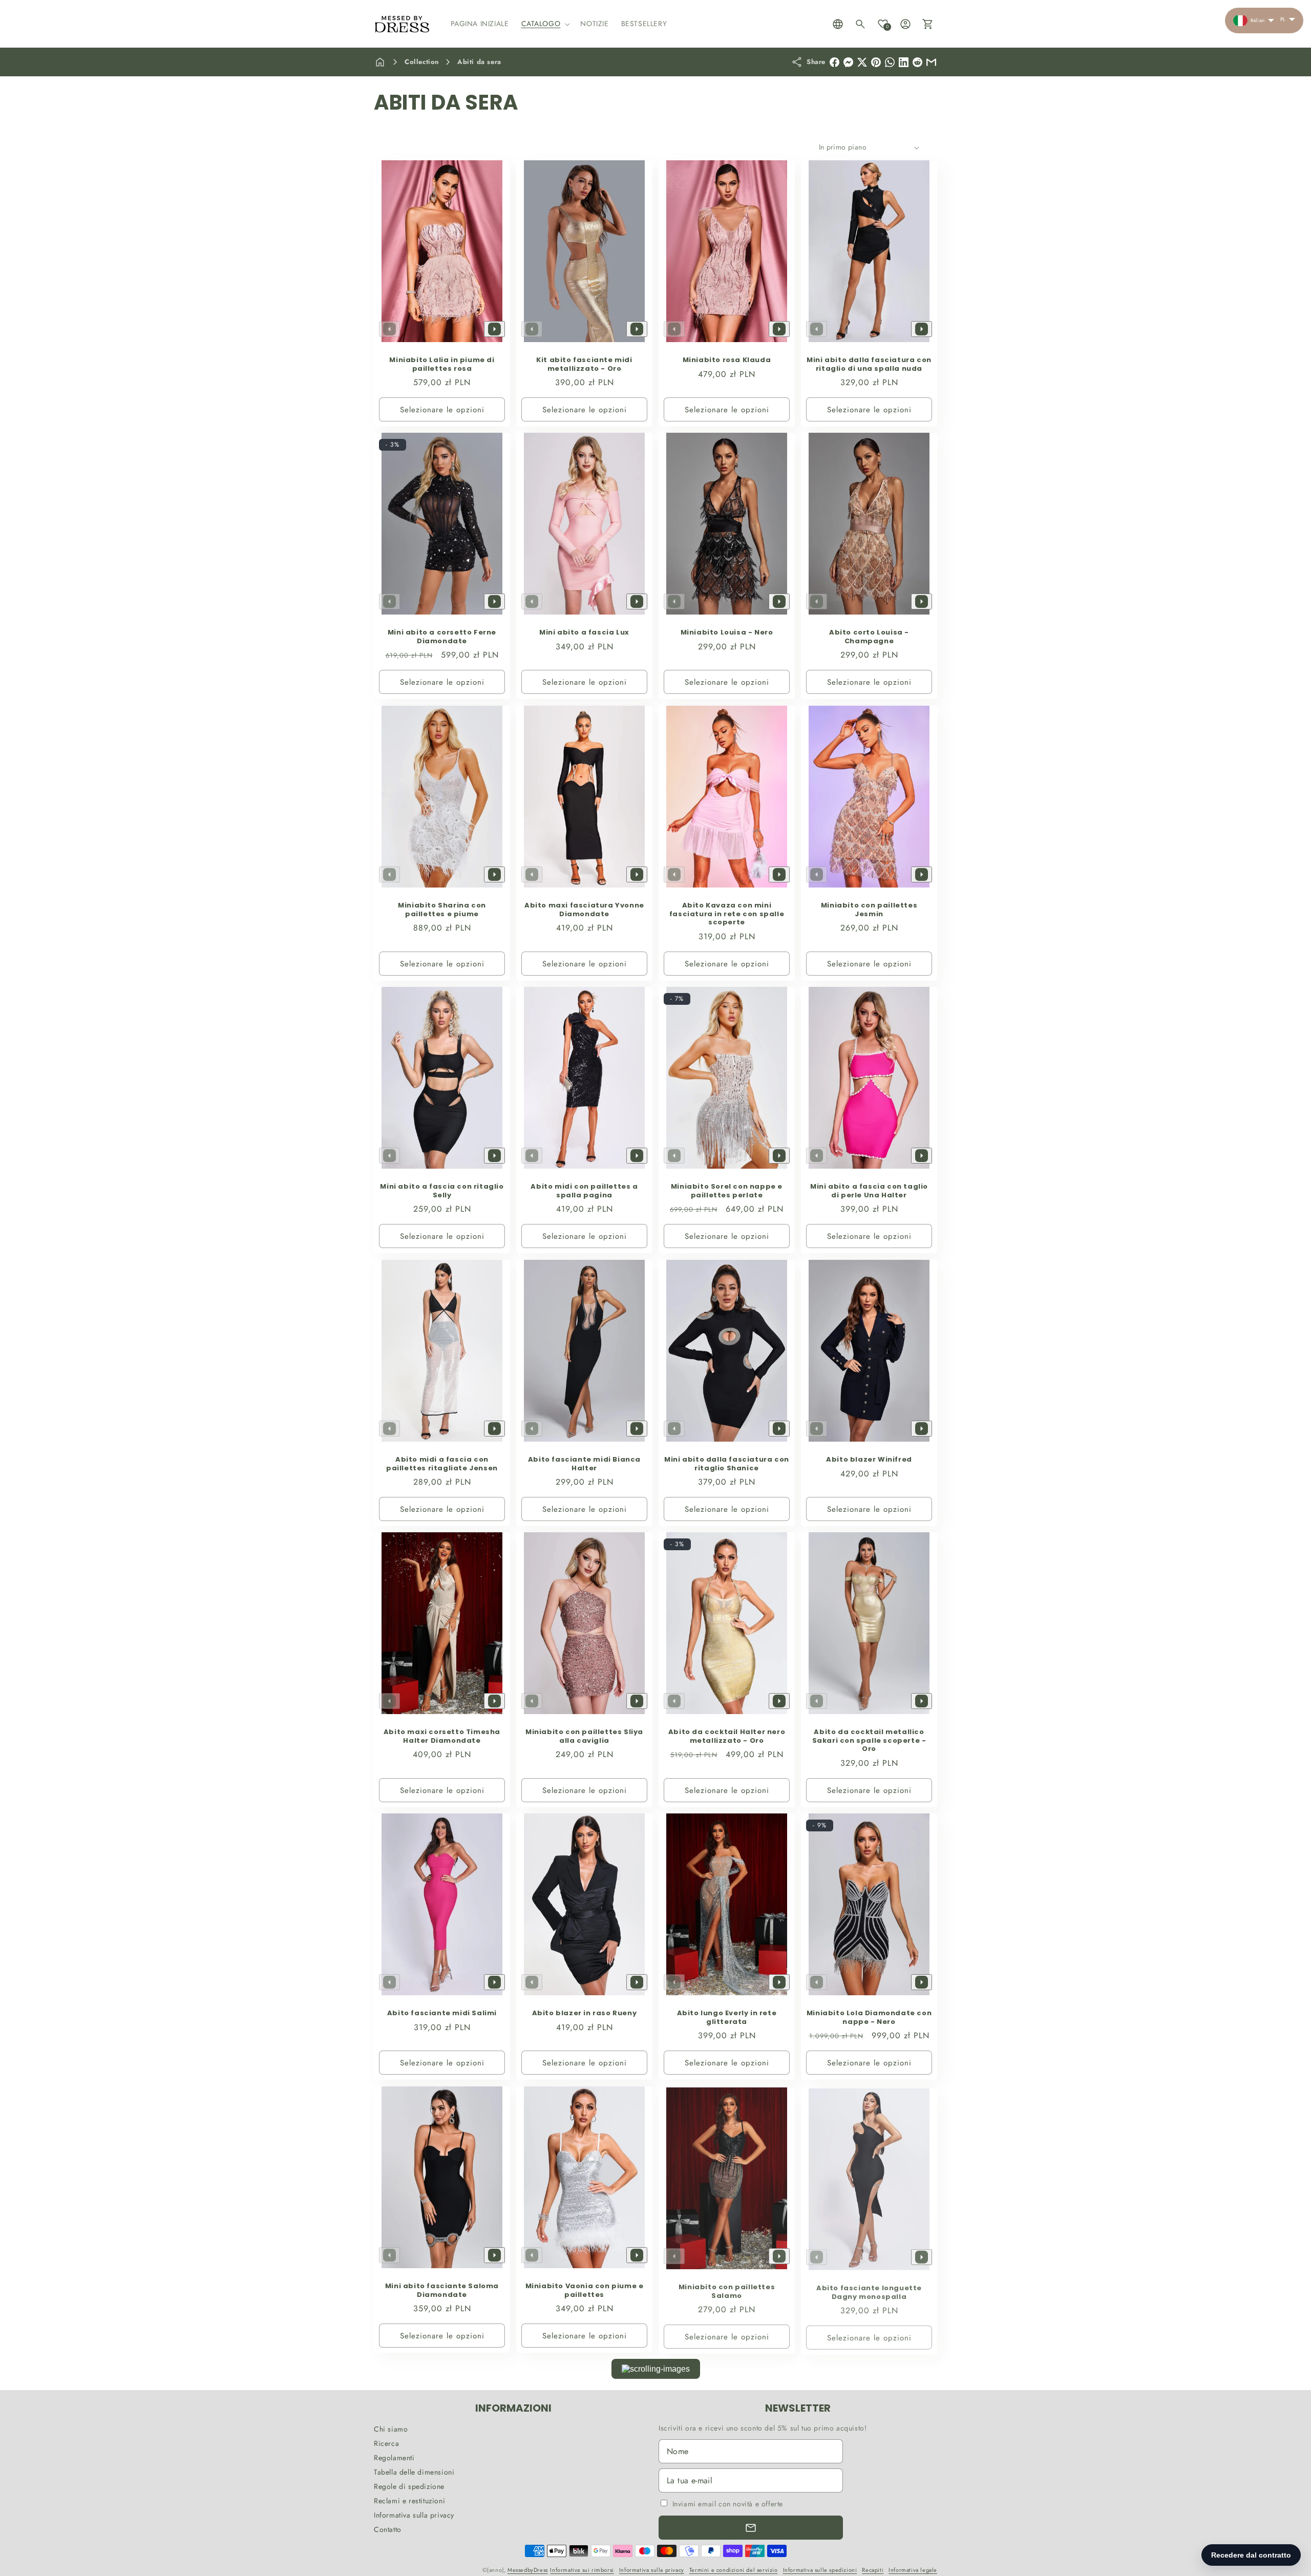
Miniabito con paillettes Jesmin (869, 910)
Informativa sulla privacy (414, 2515)
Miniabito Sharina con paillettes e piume (442, 910)
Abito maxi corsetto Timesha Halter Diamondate (442, 1737)
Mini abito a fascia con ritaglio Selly (442, 1191)
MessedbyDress (528, 2570)
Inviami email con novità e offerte (728, 2504)
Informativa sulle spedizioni (820, 2570)
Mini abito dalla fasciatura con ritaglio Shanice (727, 1464)
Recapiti (873, 2570)
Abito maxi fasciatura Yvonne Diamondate (584, 910)
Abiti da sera (479, 62)
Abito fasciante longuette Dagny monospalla (869, 2291)
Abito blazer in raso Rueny (585, 2013)
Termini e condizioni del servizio (734, 2570)
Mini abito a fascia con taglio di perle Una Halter (869, 1191)
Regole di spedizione (409, 2486)
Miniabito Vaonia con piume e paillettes (585, 2291)
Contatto (388, 2529)
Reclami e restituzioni (409, 2501)
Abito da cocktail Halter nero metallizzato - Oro (727, 1737)
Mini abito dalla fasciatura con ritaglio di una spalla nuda (869, 365)
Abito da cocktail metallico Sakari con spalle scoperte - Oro (869, 1741)
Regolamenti (394, 2458)
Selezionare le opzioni (442, 410)
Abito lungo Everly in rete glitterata (727, 2018)
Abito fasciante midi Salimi (442, 2013)
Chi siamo (391, 2429)
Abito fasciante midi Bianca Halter (584, 1464)
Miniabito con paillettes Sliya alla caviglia (584, 1737)
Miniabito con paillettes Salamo (727, 2291)
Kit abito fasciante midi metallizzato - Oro (584, 365)
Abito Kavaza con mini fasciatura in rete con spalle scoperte (727, 914)
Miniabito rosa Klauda (727, 360)
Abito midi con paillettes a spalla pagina (584, 1191)
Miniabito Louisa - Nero (727, 633)
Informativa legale (913, 2570)
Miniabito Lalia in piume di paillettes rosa (442, 365)
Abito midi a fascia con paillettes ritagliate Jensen (442, 1464)
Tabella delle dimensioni (414, 2472)
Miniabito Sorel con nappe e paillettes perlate (727, 1191)
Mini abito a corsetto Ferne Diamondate (442, 637)
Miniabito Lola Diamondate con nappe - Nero (869, 2018)
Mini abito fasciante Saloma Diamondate (442, 2291)
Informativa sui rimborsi (582, 2570)
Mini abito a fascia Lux (584, 633)
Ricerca (386, 2443)
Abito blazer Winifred (869, 1459)
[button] (545, 24)
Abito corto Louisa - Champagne (869, 637)
